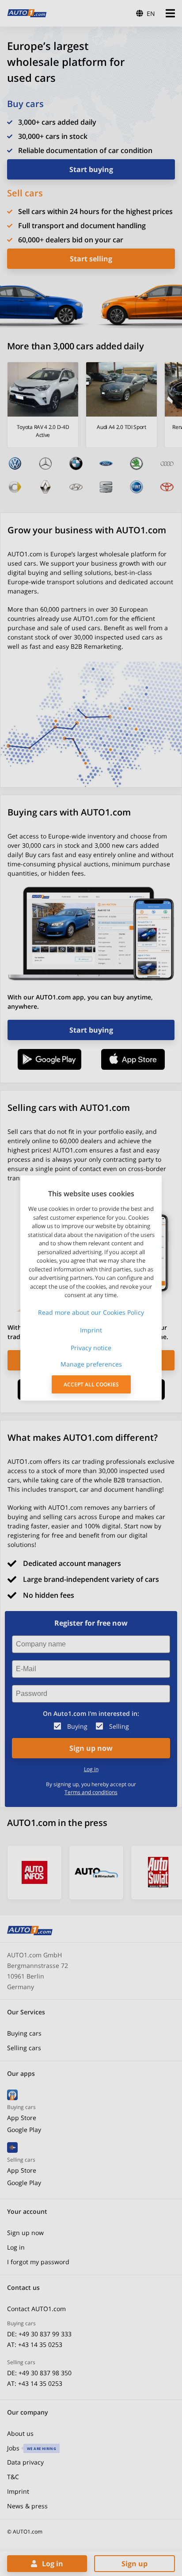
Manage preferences (91, 1364)
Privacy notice (91, 1348)
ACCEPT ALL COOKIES (91, 1384)
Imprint (91, 1330)
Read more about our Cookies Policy (91, 1312)
